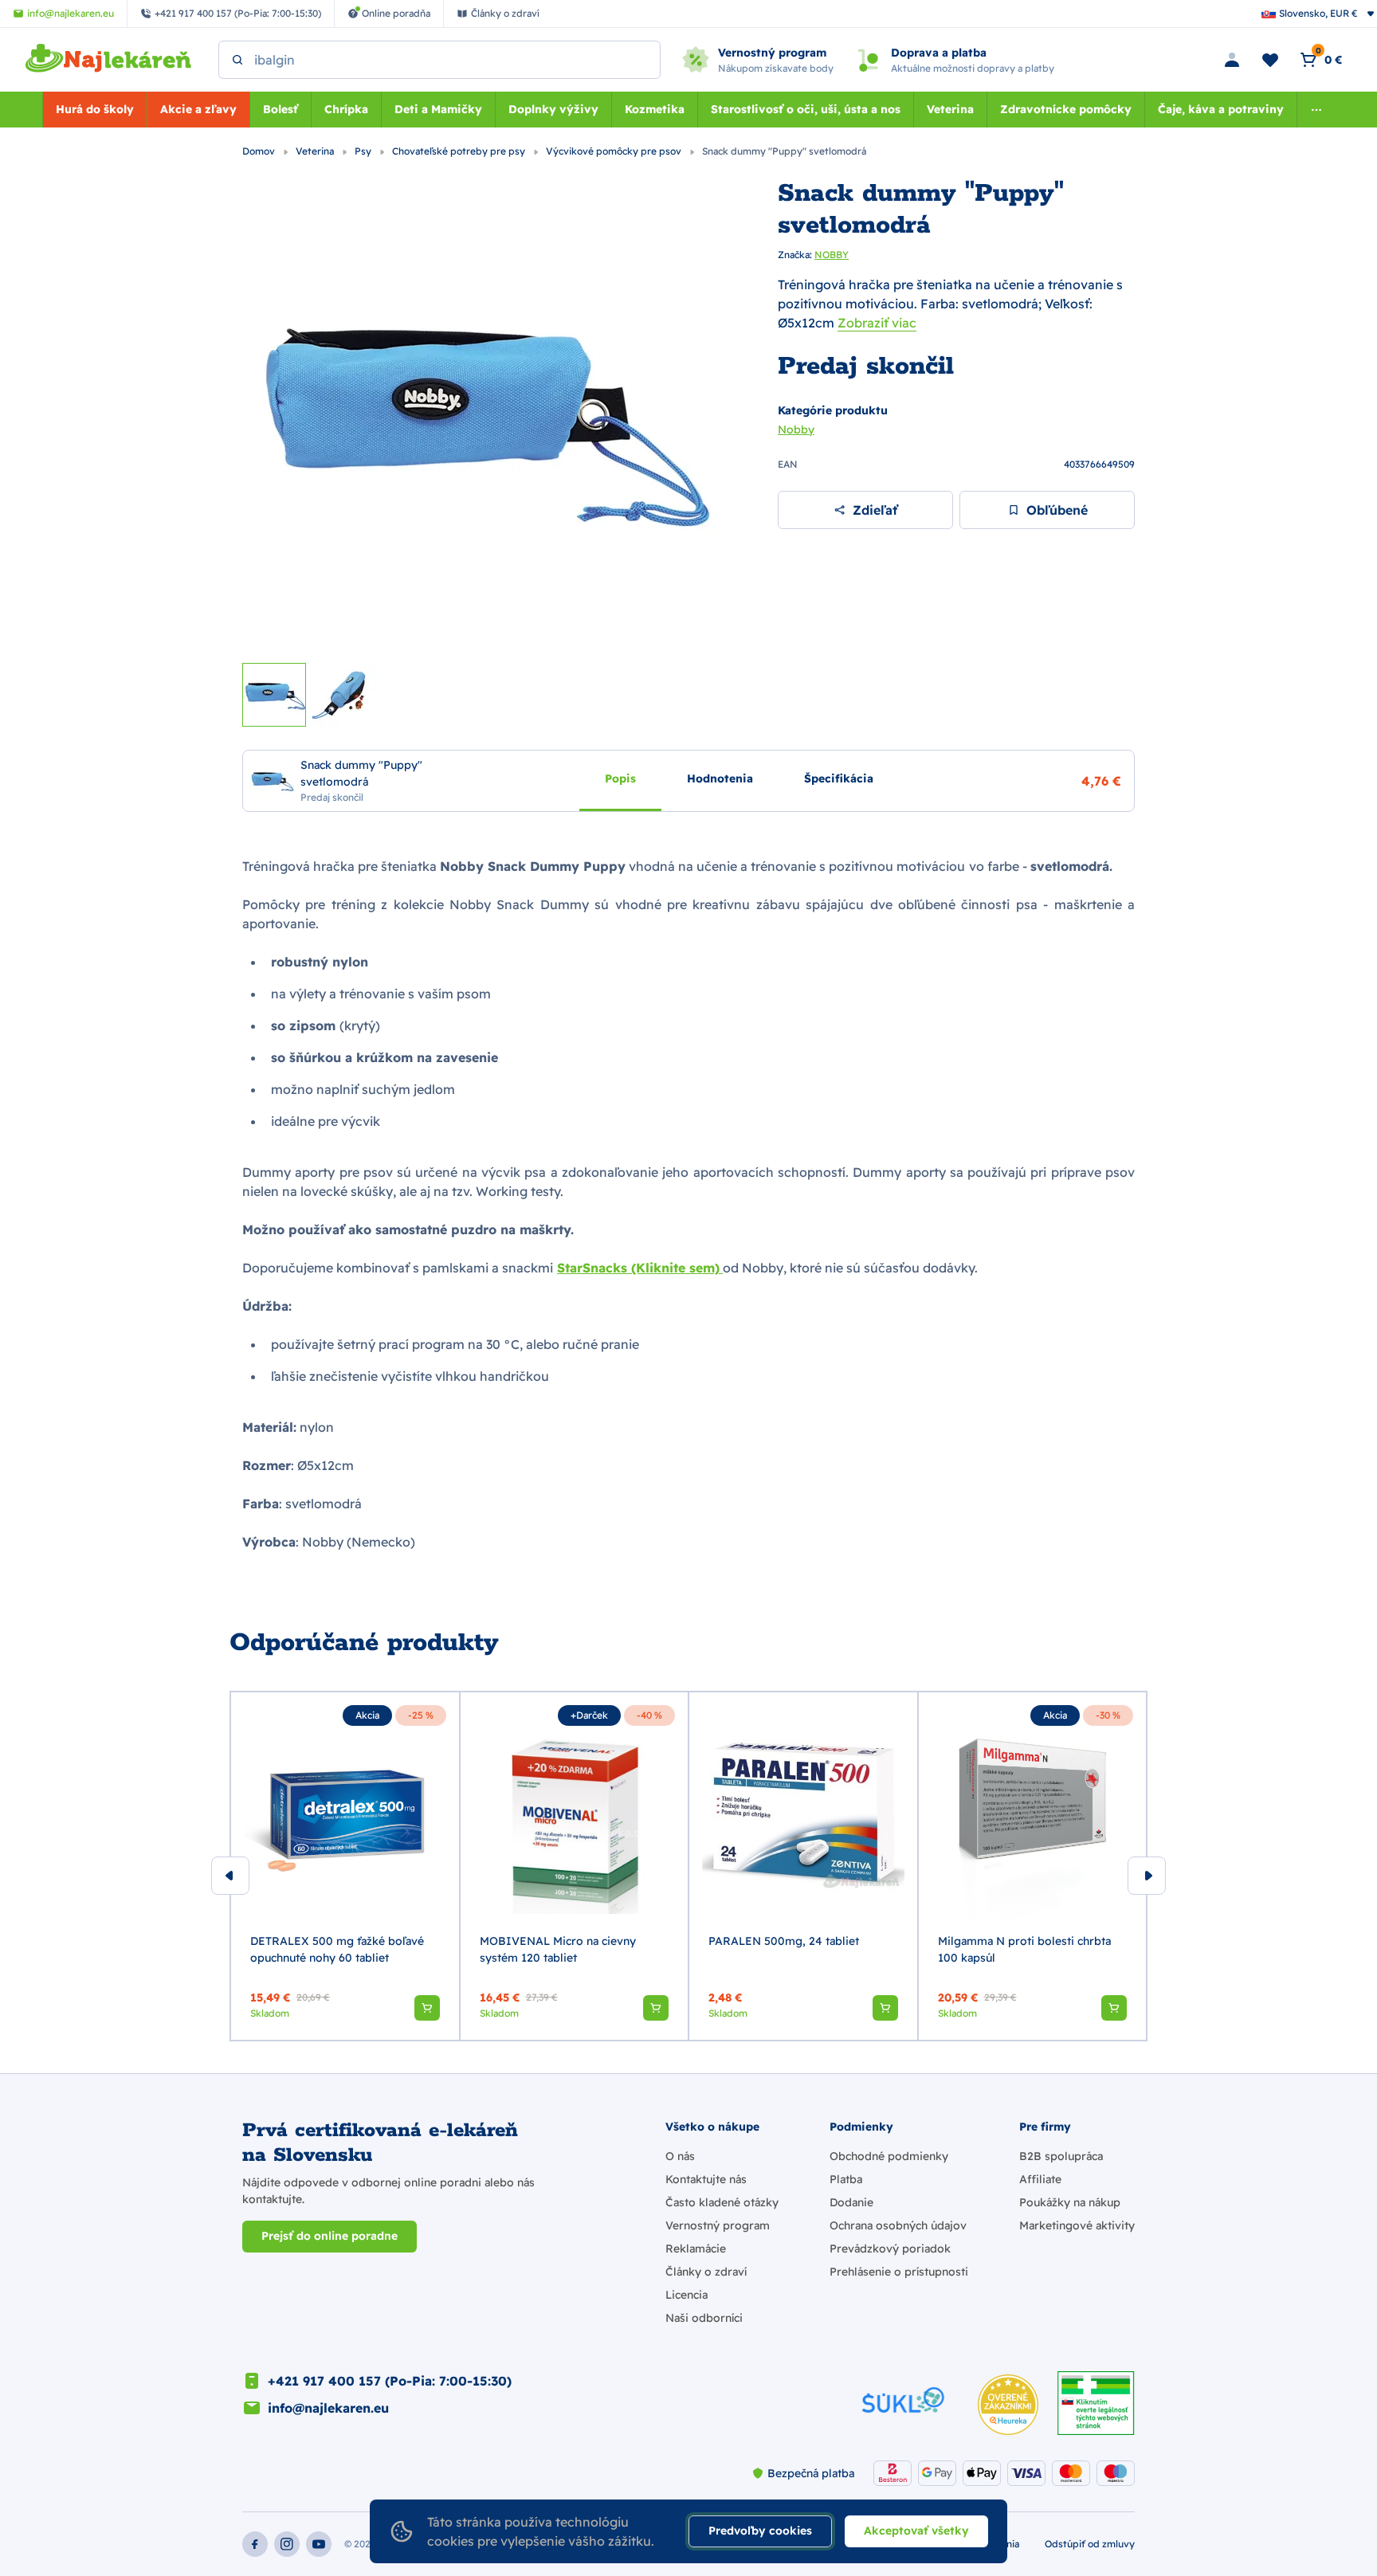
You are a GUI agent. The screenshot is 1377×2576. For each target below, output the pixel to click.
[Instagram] (287, 2544)
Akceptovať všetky (916, 2531)
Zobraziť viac (877, 323)
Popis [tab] (620, 778)
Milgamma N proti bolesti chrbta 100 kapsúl (1024, 1949)
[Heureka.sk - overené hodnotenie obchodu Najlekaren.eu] (1008, 2405)
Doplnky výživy (553, 109)
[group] (345, 1866)
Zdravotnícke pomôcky (1066, 109)
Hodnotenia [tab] (720, 778)
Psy (364, 151)
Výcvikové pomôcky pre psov (615, 151)
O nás (680, 2156)
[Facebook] (255, 2544)
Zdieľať (875, 510)
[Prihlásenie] (1232, 60)
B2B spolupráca (1061, 2156)
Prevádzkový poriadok (890, 2249)
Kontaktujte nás (706, 2179)
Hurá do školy (95, 109)
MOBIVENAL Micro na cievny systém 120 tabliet (558, 1949)
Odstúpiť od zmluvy (1090, 2544)
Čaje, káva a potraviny (1221, 109)
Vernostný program (718, 2225)
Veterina (950, 109)
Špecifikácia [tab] (839, 778)
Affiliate (1040, 2179)
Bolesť (280, 109)
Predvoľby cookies (760, 2531)
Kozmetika (655, 109)
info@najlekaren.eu (328, 2408)
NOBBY (832, 255)
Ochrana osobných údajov (898, 2225)
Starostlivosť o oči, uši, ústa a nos (806, 109)
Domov (260, 151)
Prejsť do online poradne (330, 2236)
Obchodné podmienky (889, 2156)
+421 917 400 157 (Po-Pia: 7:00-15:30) (390, 2381)
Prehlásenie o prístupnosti (899, 2272)
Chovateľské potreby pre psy (460, 151)
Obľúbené (1057, 510)
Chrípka (346, 109)
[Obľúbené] (1270, 60)
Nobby (796, 429)
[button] (427, 2008)
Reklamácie (696, 2249)
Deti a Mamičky (438, 109)
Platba (846, 2179)
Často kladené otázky (722, 2202)
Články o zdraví (706, 2272)
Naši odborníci (704, 2318)
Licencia (687, 2295)
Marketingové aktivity (1077, 2225)
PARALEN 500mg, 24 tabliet (784, 1941)
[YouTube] (319, 2544)
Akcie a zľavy (198, 109)
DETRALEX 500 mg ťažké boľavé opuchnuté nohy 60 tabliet (337, 1949)
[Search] (237, 60)
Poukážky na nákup (1070, 2202)
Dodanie (851, 2202)
